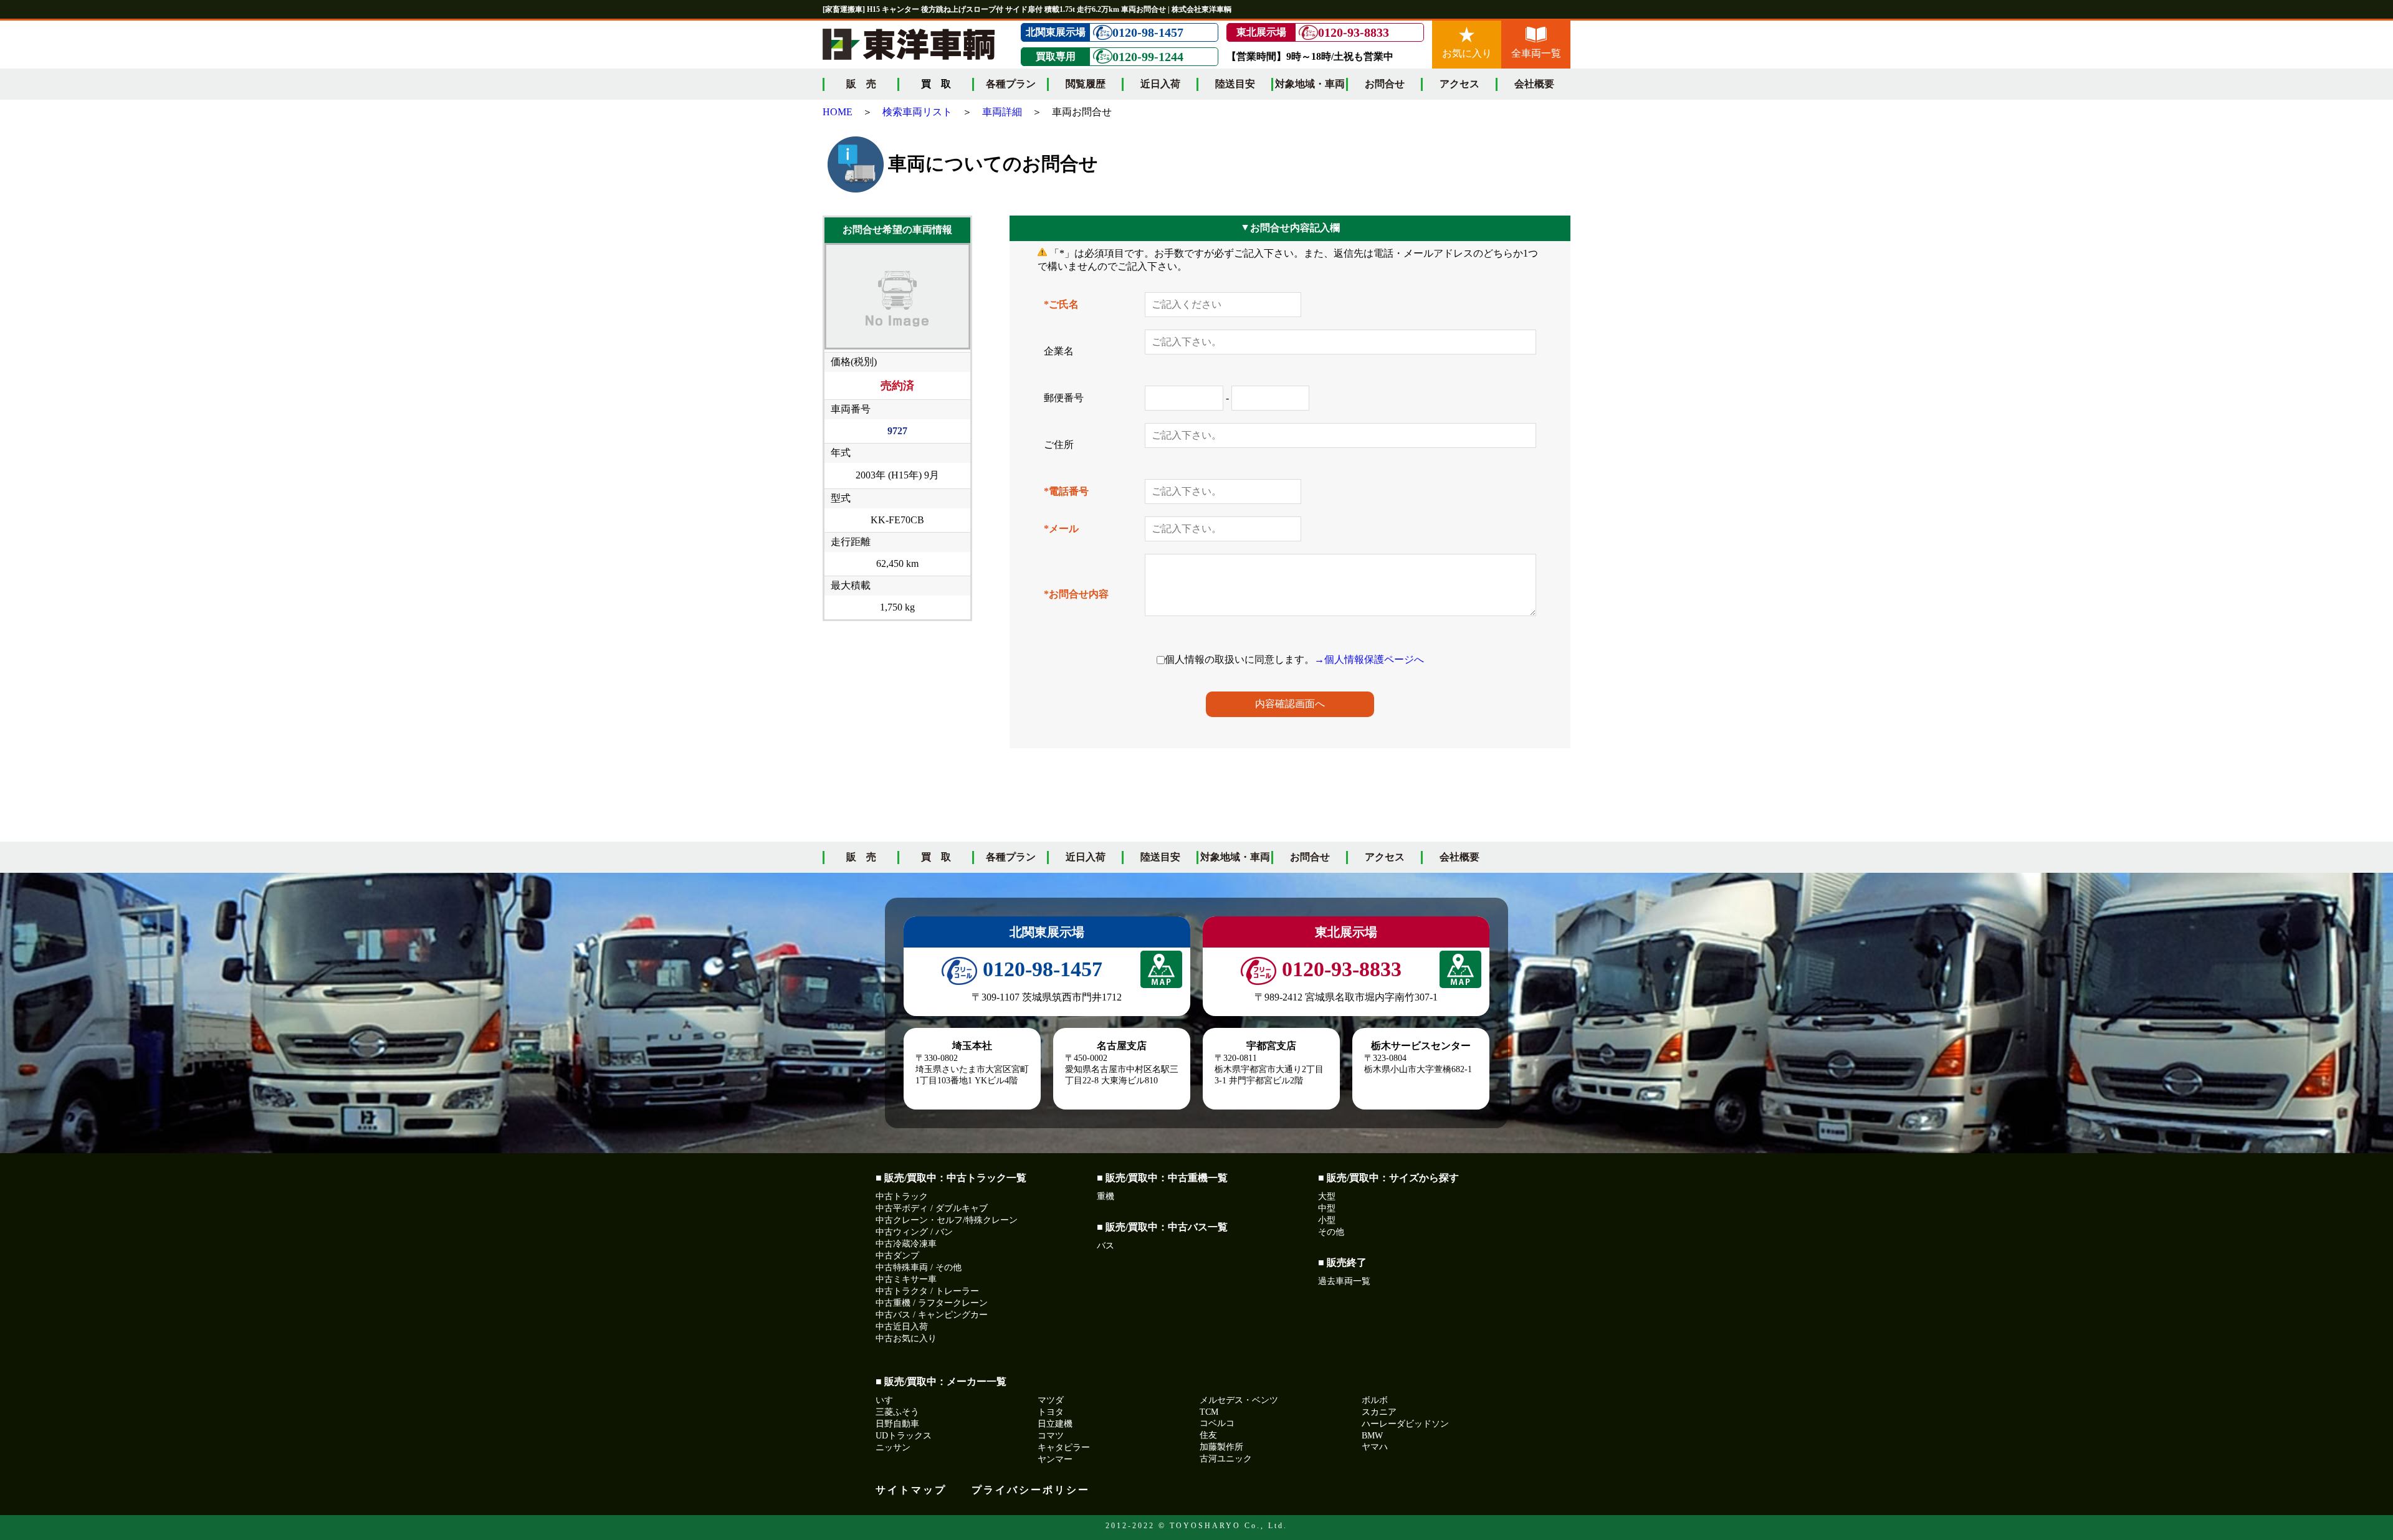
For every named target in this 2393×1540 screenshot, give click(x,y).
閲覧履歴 (1086, 84)
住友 (1208, 1435)
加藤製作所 (1221, 1447)
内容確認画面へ (1290, 704)
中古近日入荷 (902, 1327)
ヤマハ (1375, 1447)
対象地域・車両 (1310, 84)
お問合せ (1385, 84)
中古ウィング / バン (914, 1232)
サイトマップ (911, 1490)
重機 (1106, 1196)
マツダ (1051, 1400)
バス (1106, 1246)
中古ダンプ (897, 1256)
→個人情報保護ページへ (1369, 659)
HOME (838, 112)
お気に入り (1467, 53)
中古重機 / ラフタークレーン (932, 1303)
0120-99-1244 (1148, 57)
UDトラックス (904, 1436)
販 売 (861, 84)
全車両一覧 (1536, 53)
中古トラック (902, 1196)
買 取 (936, 857)
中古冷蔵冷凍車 (906, 1244)
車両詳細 (1002, 112)
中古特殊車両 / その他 (919, 1267)
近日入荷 (1160, 84)
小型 (1327, 1220)
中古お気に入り (906, 1338)
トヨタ (1051, 1412)
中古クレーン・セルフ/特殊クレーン (947, 1220)
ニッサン (893, 1447)
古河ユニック (1226, 1459)
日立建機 (1055, 1424)
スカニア (1379, 1412)
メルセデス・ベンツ (1239, 1400)
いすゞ (889, 1400)
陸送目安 (1235, 84)
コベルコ (1217, 1423)
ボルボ (1375, 1400)
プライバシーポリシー (1031, 1490)
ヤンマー (1055, 1459)
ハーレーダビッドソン (1405, 1424)
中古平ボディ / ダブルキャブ (932, 1208)
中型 (1327, 1208)
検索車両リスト (917, 112)
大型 (1327, 1196)
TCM (1209, 1412)
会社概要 (1534, 84)
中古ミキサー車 (906, 1279)
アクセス (1459, 84)
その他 (1331, 1232)
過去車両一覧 (1344, 1281)
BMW (1372, 1436)
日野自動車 (897, 1424)
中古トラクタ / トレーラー (927, 1291)
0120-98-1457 (1148, 32)
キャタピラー (1064, 1447)
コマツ (1051, 1436)
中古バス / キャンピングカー (932, 1315)
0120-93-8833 (1354, 32)
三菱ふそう (897, 1412)
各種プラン (1011, 84)
